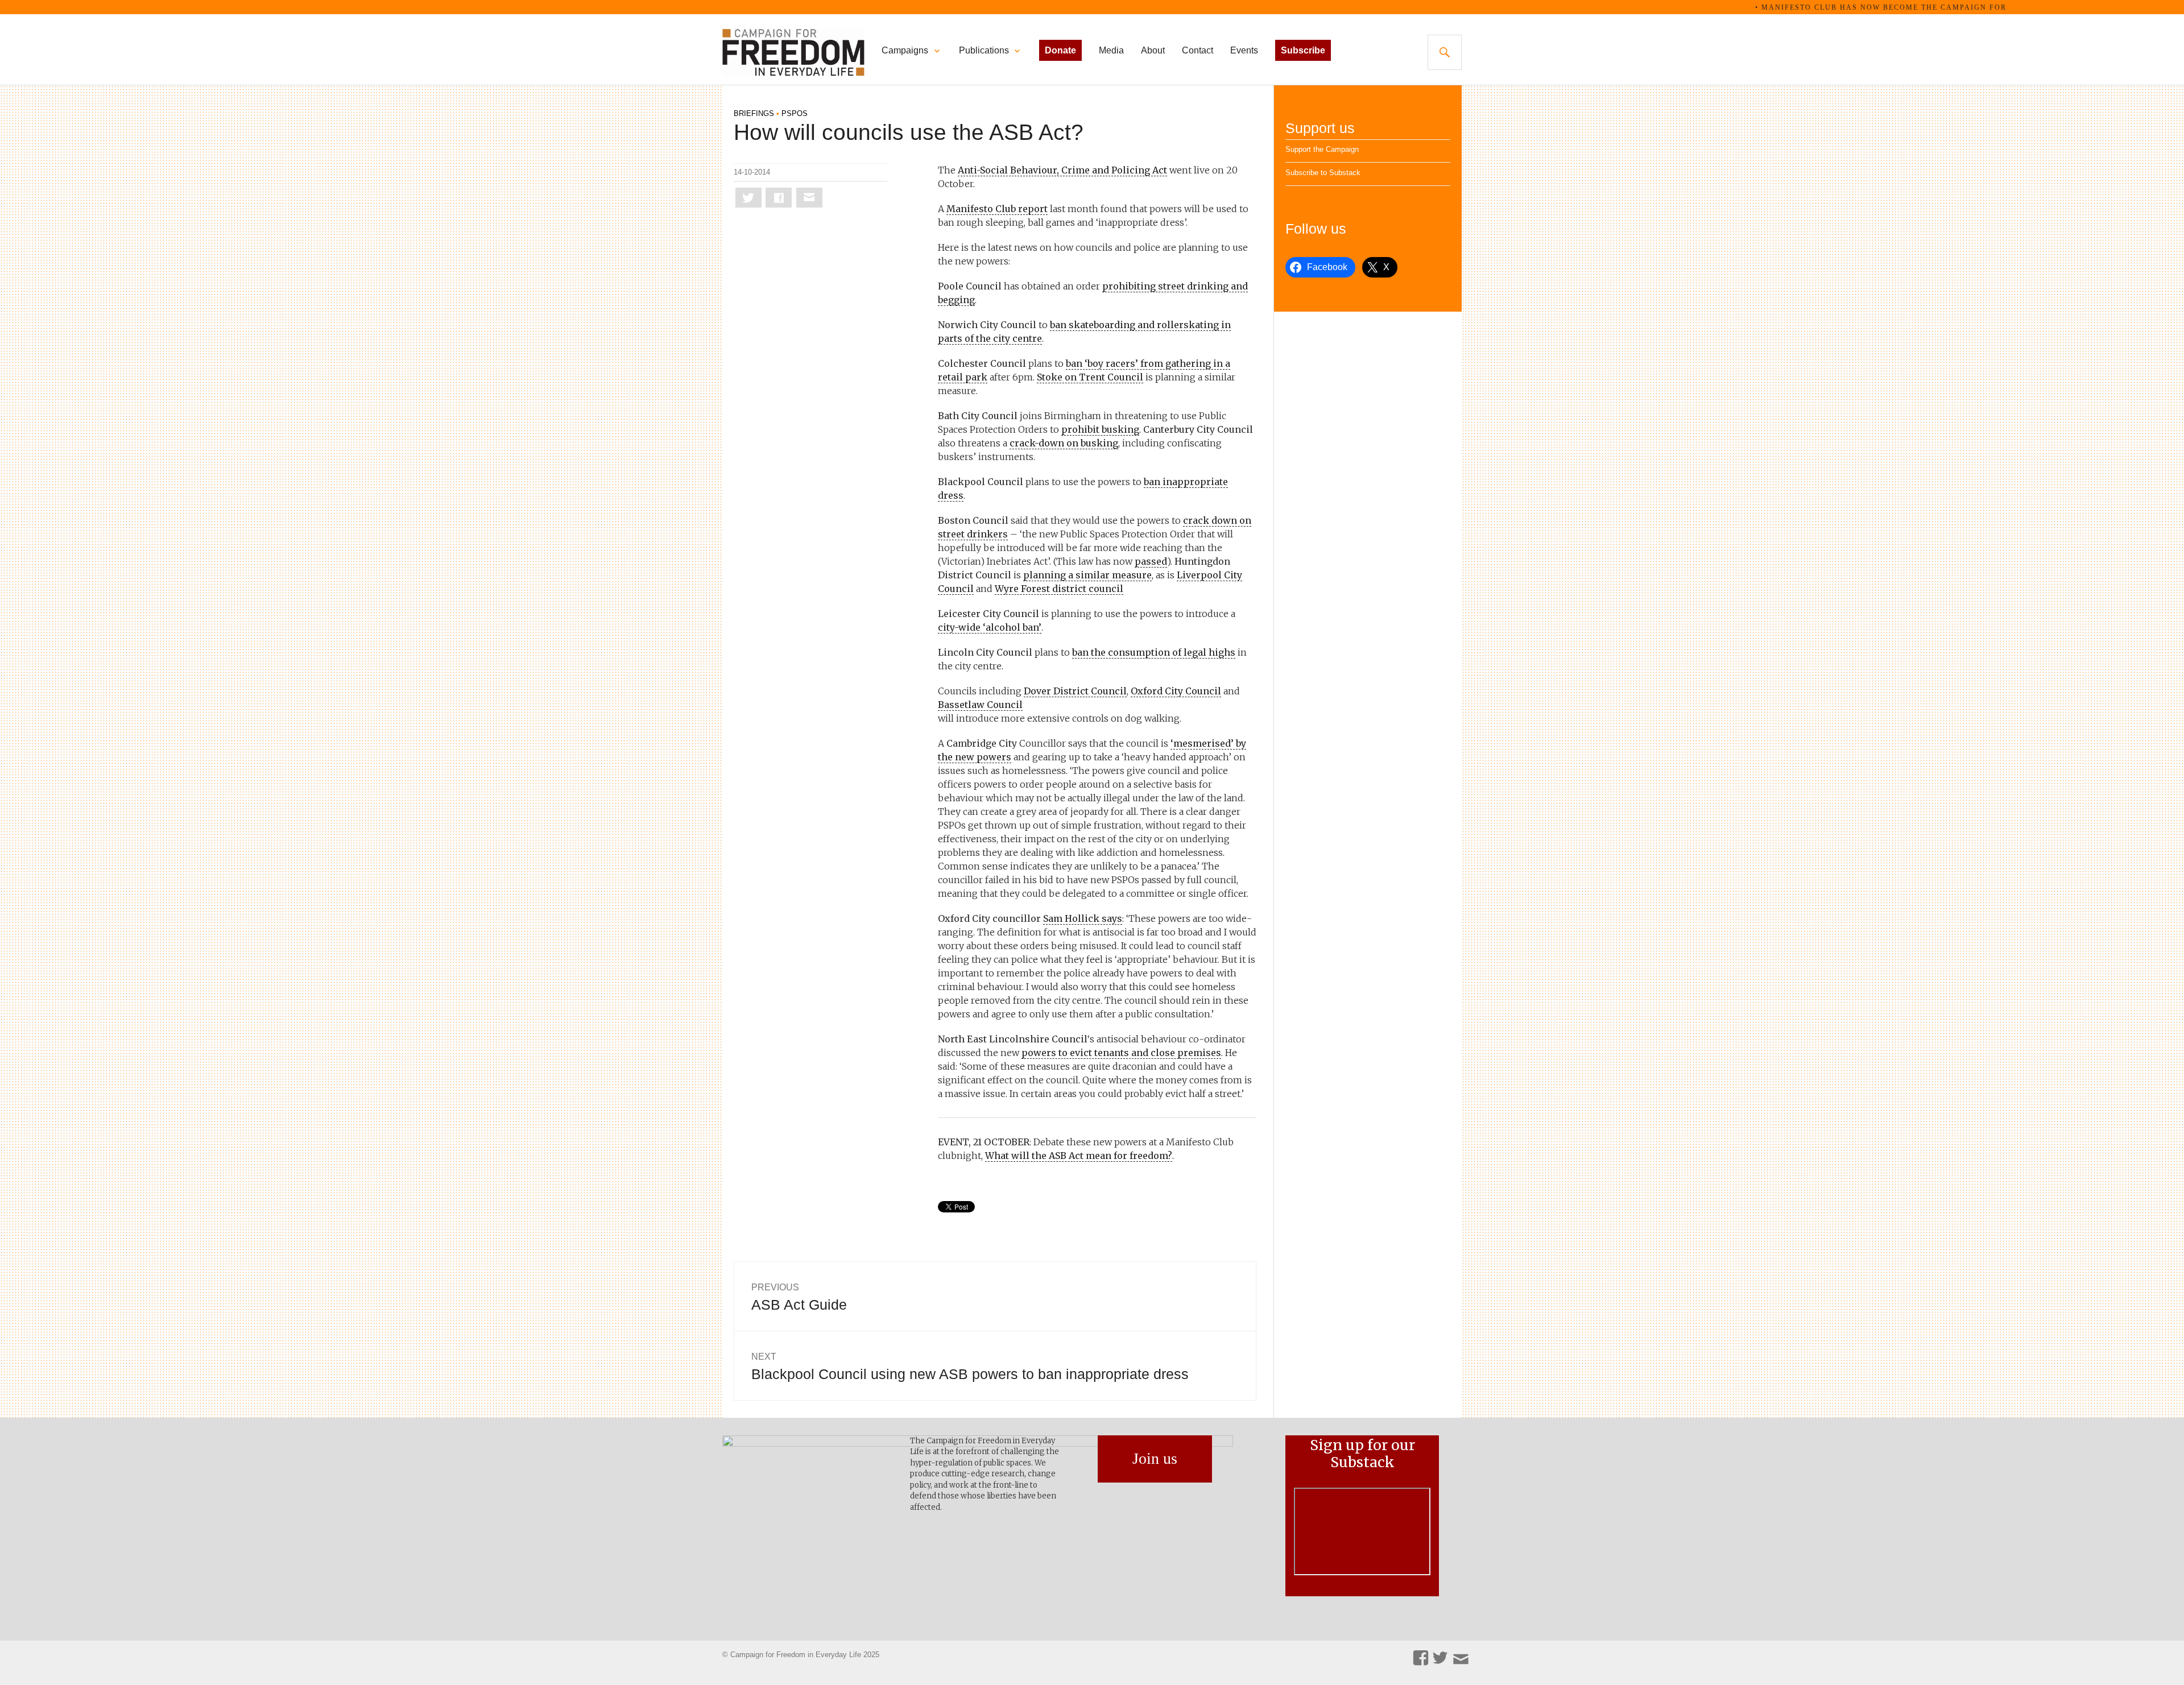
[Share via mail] (809, 198)
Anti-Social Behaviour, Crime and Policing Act (1062, 170)
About (1153, 50)
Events (1244, 50)
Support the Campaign (1322, 149)
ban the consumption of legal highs (1154, 652)
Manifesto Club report (997, 209)
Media (1111, 50)
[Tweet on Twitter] (748, 198)
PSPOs (795, 113)
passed (1151, 561)
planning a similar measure (1087, 575)
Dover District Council (1075, 691)
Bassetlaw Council (980, 705)
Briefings (754, 113)
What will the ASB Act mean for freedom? (1079, 1156)
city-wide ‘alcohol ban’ (990, 627)
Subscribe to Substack (1323, 173)
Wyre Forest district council (1059, 589)
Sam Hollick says (1083, 918)
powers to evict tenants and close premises (1121, 1053)
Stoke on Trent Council (1090, 377)
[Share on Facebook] (779, 198)
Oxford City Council (1176, 691)
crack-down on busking (1064, 443)
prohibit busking (1100, 429)
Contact (1198, 50)
